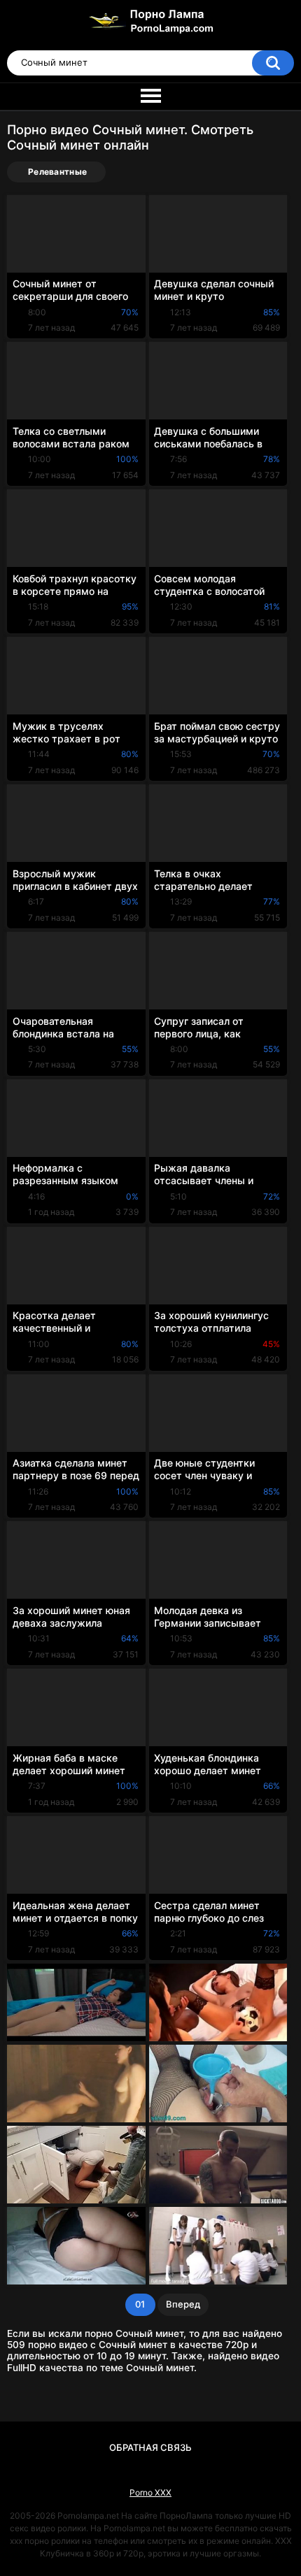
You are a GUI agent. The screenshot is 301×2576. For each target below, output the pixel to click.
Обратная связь (150, 2447)
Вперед (183, 2304)
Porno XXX (150, 2492)
